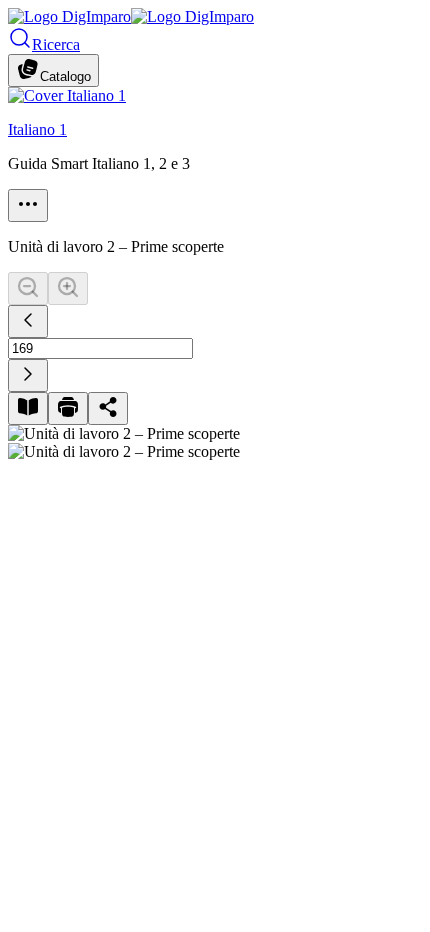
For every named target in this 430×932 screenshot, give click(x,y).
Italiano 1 (37, 129)
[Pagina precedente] (28, 321)
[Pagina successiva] (28, 375)
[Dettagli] (28, 205)
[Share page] (108, 408)
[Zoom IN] (68, 288)
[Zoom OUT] (28, 288)
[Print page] (68, 408)
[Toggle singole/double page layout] (28, 408)
